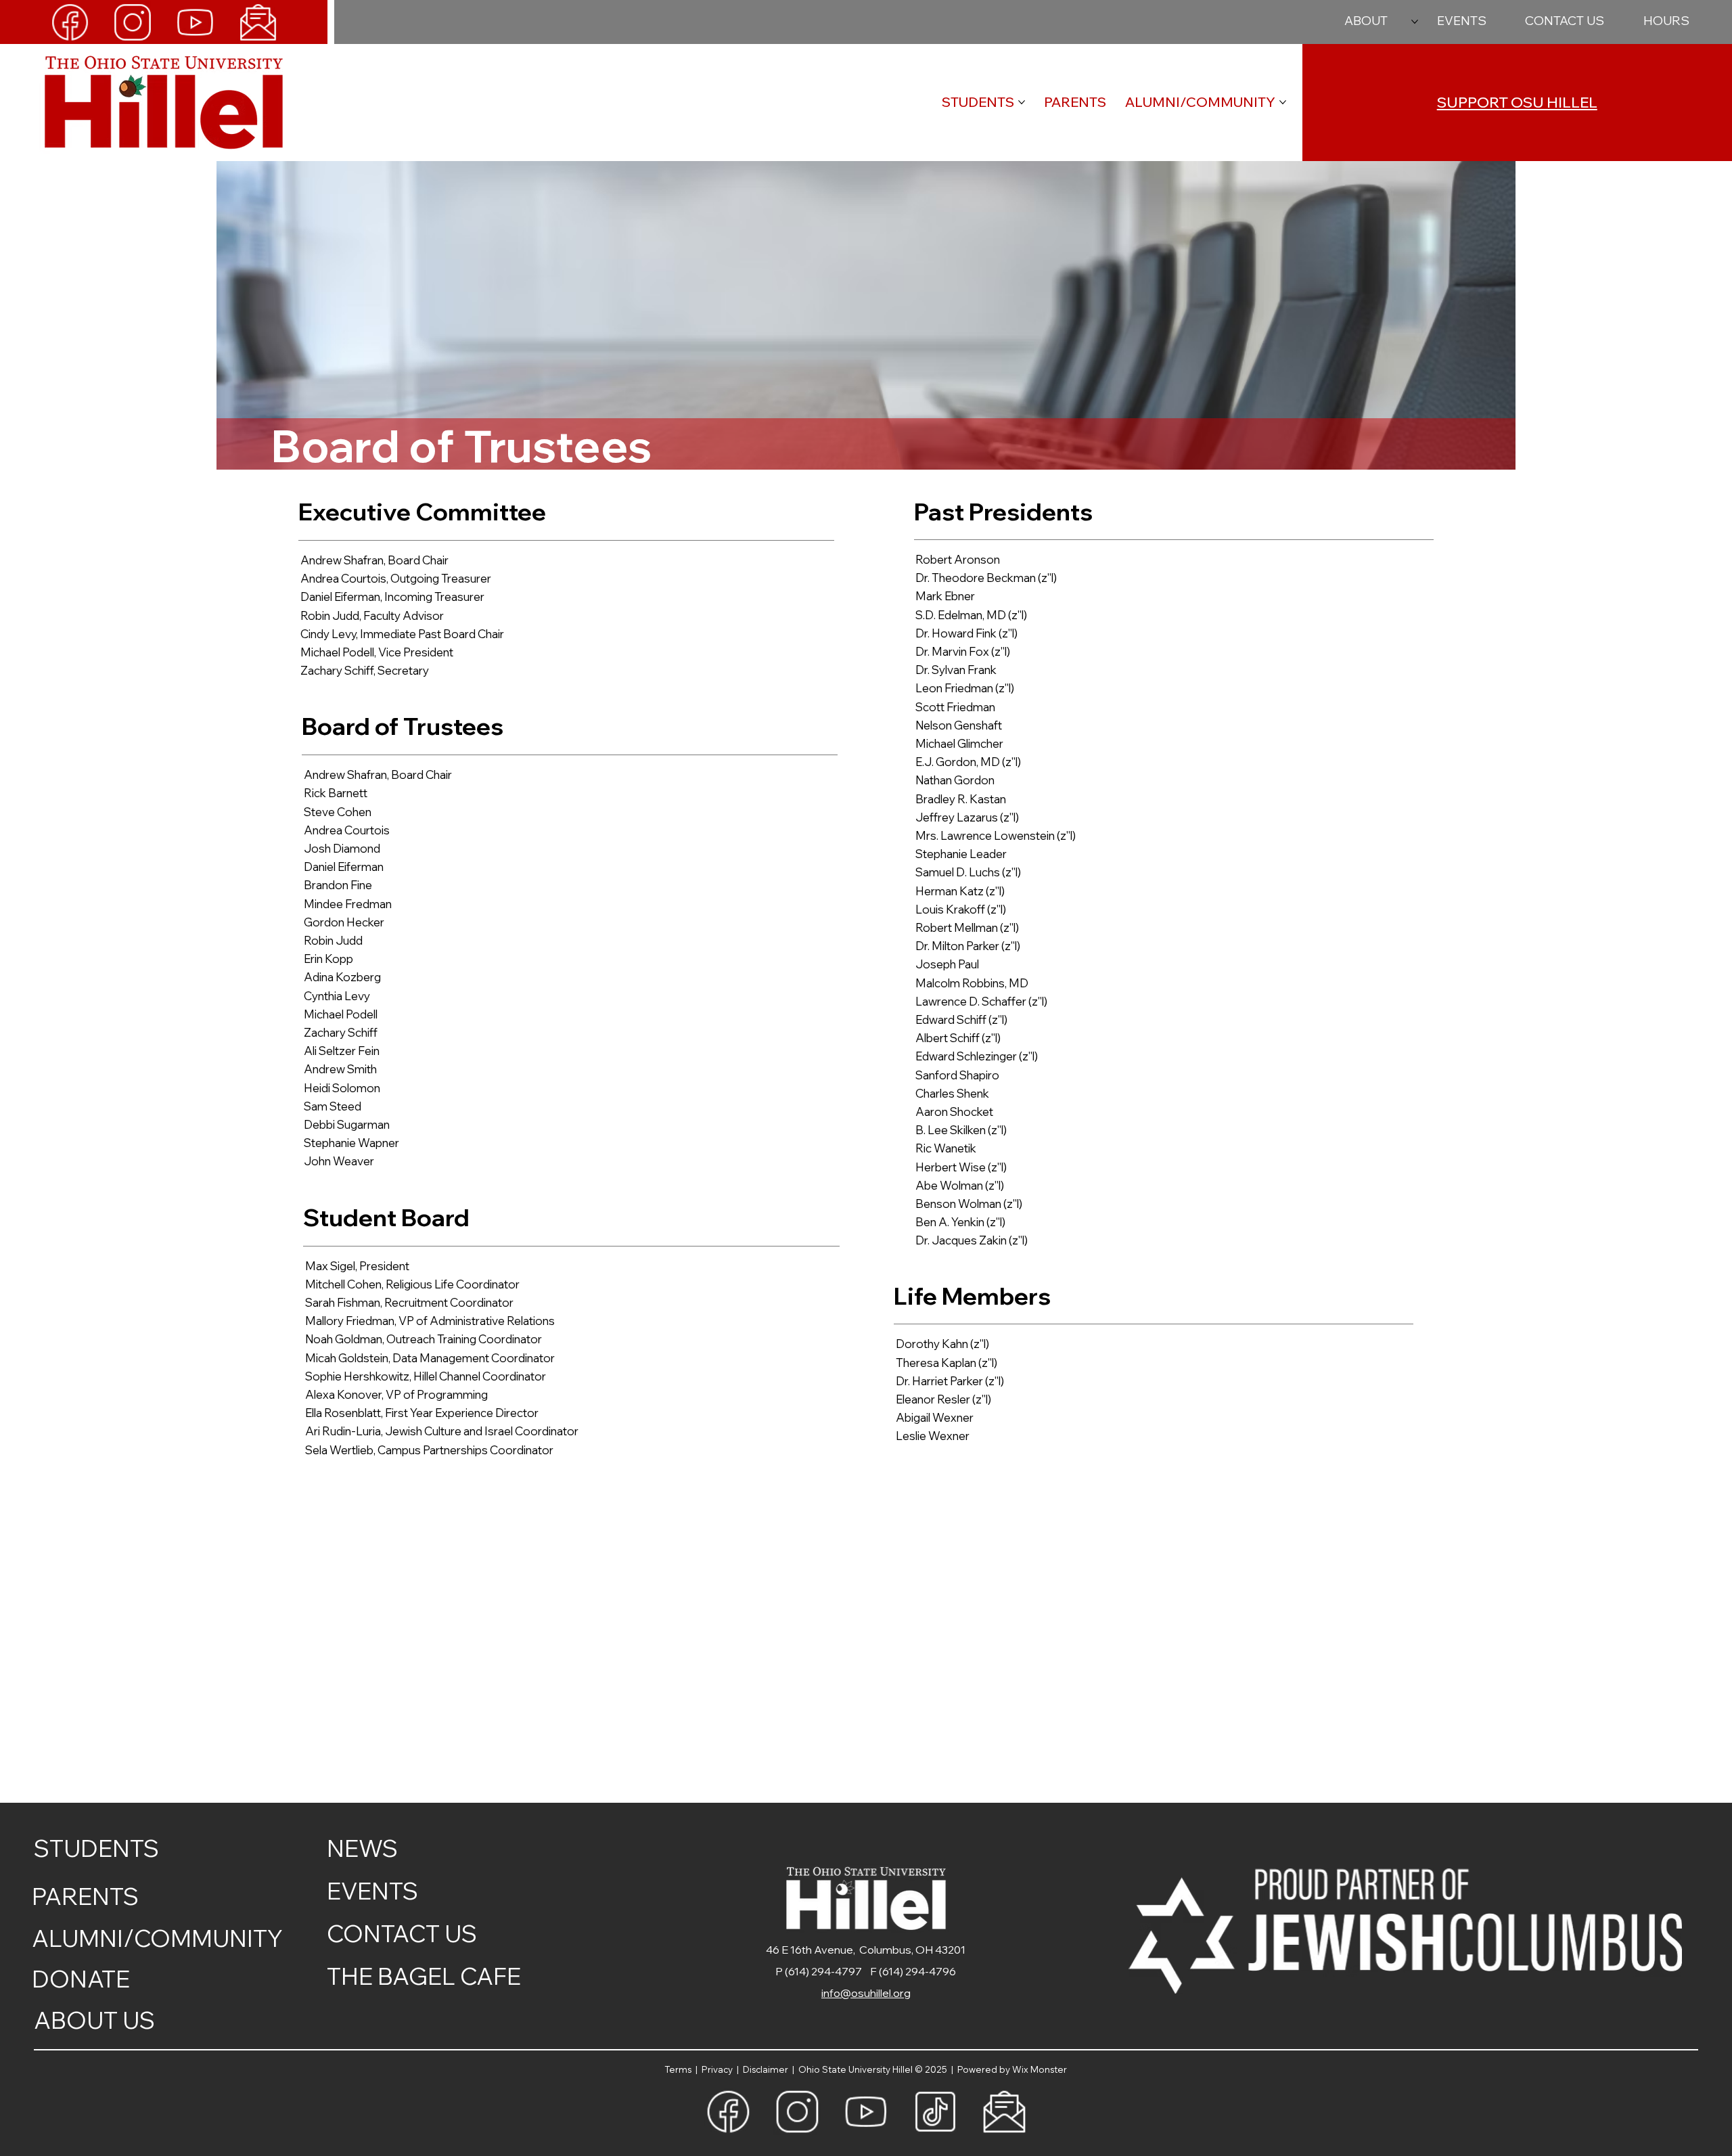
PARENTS (85, 1896)
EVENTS (372, 1891)
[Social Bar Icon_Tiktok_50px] (935, 2111)
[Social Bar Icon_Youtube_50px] (195, 22)
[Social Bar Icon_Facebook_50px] (70, 22)
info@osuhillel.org (866, 1993)
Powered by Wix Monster (1012, 2069)
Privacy (718, 2069)
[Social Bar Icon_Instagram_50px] (132, 22)
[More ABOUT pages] (1415, 22)
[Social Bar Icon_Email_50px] (258, 22)
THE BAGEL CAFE (424, 1976)
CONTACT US (402, 1933)
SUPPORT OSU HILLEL (1517, 102)
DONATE (81, 1979)
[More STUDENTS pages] (1022, 102)
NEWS (362, 1848)
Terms (680, 2069)
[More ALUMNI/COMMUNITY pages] (1283, 102)
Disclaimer (768, 2069)
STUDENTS (96, 1848)
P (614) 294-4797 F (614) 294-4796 (866, 1971)
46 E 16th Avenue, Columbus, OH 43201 (866, 1950)
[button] (1666, 21)
